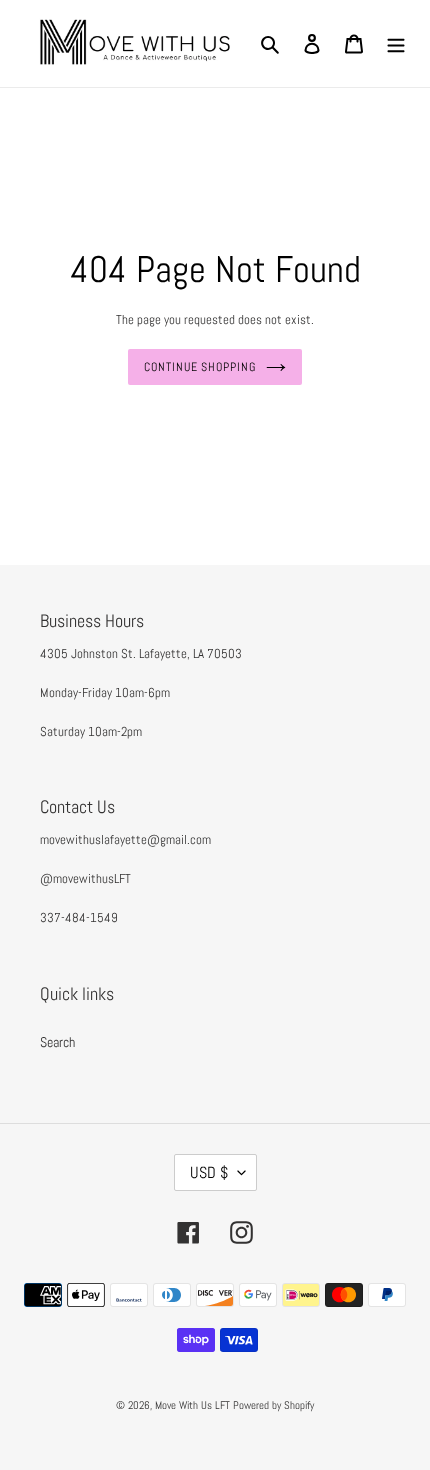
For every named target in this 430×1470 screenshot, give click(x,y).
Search (57, 1042)
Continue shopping (200, 367)
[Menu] (396, 43)
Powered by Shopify (273, 1405)
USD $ (209, 1172)
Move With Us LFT (192, 1405)
